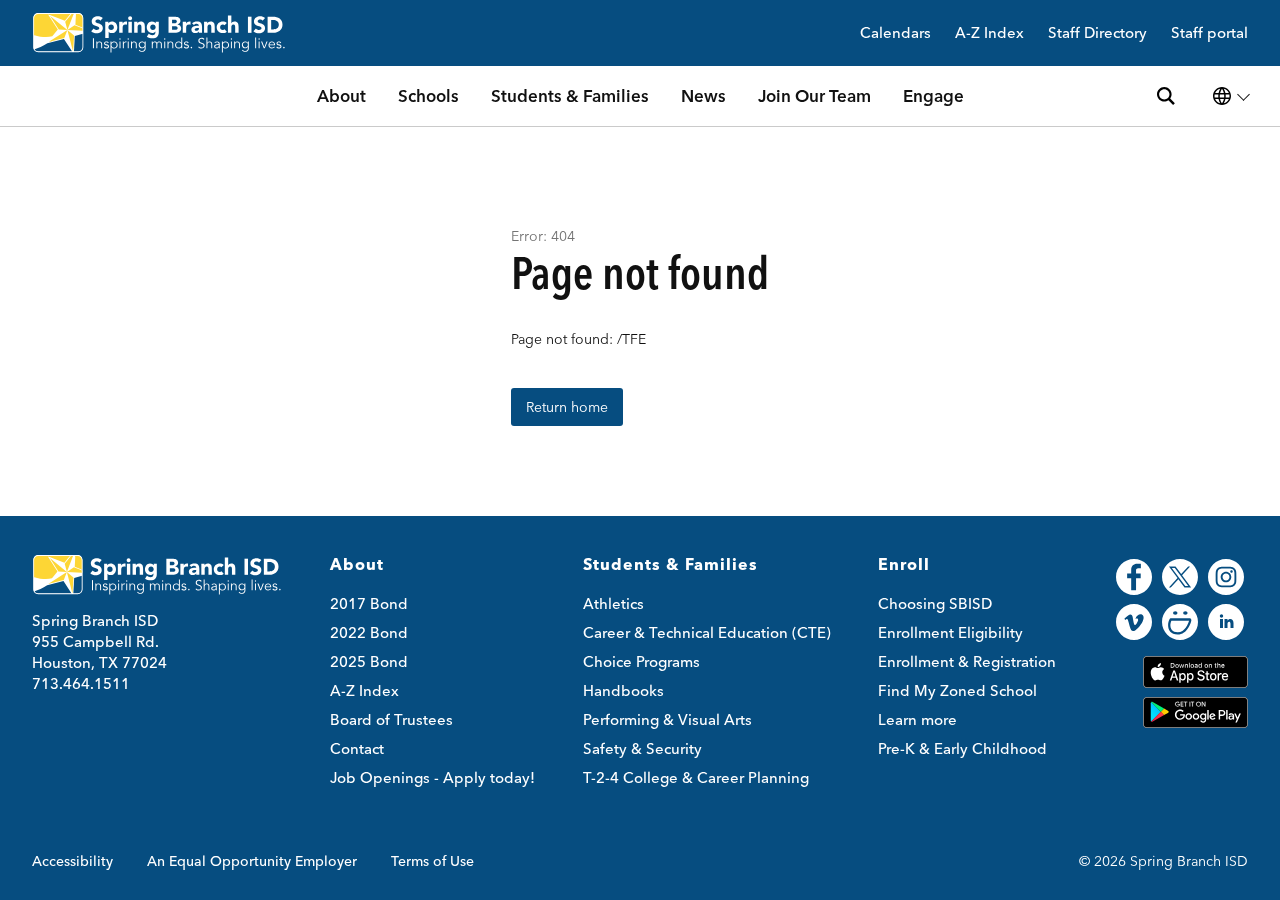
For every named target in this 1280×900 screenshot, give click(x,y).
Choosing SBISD (935, 603)
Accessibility (72, 861)
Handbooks (623, 690)
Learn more (917, 719)
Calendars (895, 33)
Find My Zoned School (957, 690)
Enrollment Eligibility (950, 632)
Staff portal (1209, 33)
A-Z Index (989, 33)
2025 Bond (369, 661)
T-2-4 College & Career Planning (696, 777)
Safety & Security (642, 748)
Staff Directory (1097, 33)
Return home (567, 407)
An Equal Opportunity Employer (252, 861)
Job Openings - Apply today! (432, 777)
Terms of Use (432, 861)
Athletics (613, 603)
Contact (357, 748)
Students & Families (570, 95)
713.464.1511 (81, 683)
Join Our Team (814, 95)
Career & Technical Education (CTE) (707, 632)
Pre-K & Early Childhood (962, 748)
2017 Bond (369, 603)
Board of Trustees (391, 719)
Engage (933, 95)
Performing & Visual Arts (667, 719)
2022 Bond (369, 632)
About (341, 95)
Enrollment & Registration (967, 661)
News (703, 95)
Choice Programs (641, 661)
